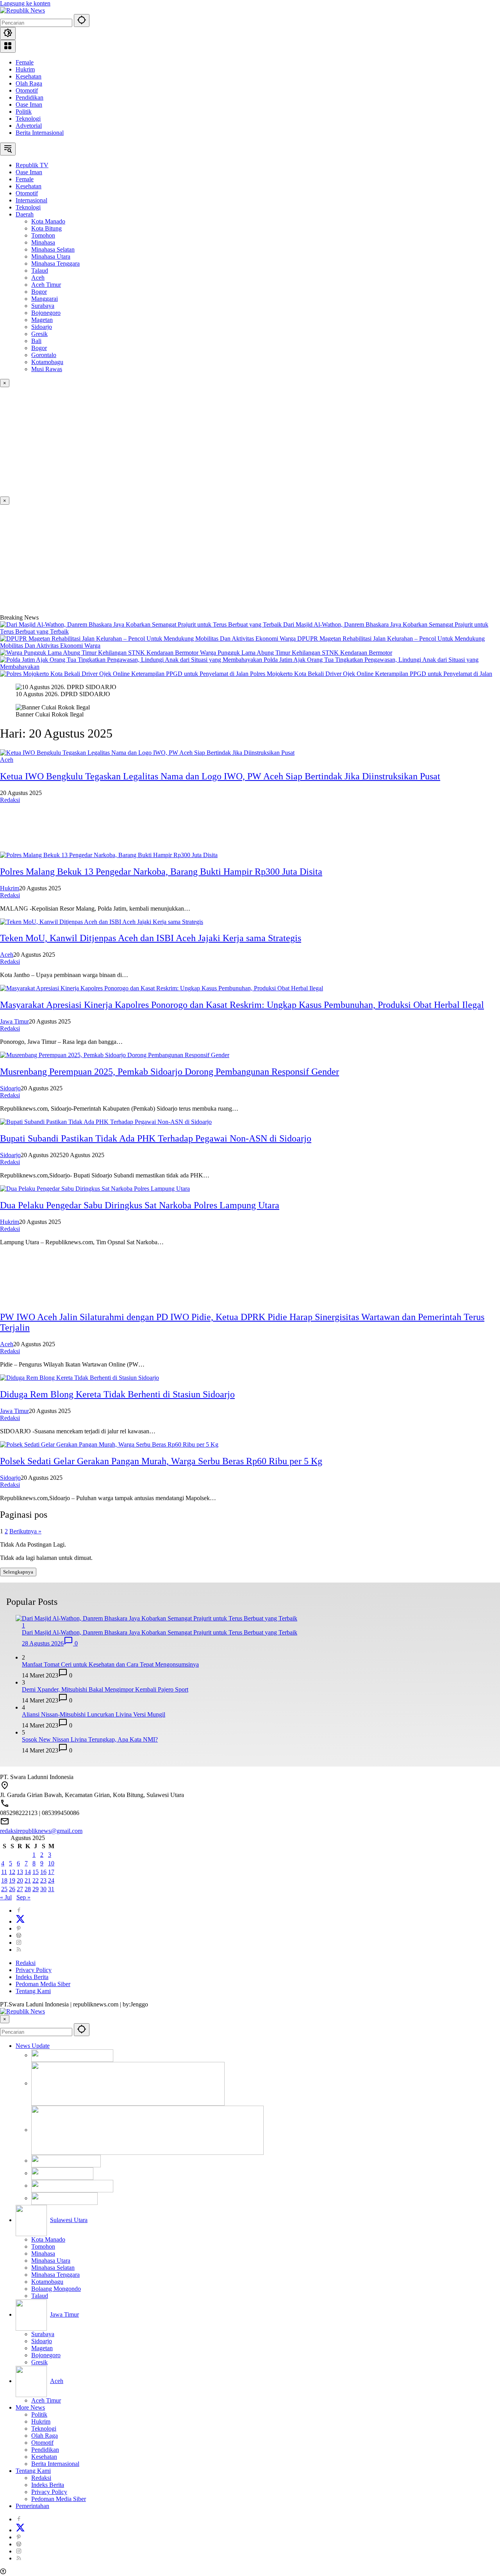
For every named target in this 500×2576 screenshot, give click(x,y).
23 (43, 1880)
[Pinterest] (19, 1928)
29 (36, 1889)
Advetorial (29, 126)
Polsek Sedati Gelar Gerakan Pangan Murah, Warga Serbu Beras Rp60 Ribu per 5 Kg (161, 1461)
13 (20, 1872)
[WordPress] (19, 1936)
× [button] (5, 2019)
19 (12, 1880)
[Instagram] (19, 1943)
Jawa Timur (14, 1021)
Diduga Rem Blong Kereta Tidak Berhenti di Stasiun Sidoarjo (117, 1394)
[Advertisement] (234, 442)
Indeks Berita (32, 1977)
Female (25, 62)
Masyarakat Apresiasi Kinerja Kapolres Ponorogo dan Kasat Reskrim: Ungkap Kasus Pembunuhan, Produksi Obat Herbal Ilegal (242, 1005)
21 (28, 1880)
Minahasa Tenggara (55, 2275)
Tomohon (43, 2246)
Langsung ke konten (25, 3)
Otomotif (27, 90)
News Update (33, 2046)
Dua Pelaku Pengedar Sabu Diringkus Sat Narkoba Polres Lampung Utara (140, 1205)
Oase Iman (29, 105)
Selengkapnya (18, 1572)
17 (51, 1872)
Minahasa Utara (51, 2261)
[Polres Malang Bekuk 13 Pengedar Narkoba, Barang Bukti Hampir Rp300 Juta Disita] (109, 855)
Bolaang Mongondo (56, 2289)
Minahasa (43, 2254)
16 (43, 1872)
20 (20, 1880)
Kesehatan (29, 76)
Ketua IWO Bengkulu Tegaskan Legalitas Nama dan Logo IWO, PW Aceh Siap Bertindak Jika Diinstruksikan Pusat (220, 776)
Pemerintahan (32, 2506)
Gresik (39, 2362)
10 (51, 1863)
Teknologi (28, 119)
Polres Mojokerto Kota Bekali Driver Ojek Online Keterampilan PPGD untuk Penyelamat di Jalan (371, 674)
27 (20, 1889)
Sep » (23, 1897)
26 (12, 1889)
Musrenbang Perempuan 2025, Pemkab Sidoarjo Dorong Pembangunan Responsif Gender (170, 1072)
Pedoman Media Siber (43, 1984)
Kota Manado (48, 2239)
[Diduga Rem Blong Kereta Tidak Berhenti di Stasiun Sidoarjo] (79, 1378)
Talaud (40, 2296)
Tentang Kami (33, 1991)
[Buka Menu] (8, 46)
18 (4, 1880)
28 (28, 1889)
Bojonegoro (46, 2355)
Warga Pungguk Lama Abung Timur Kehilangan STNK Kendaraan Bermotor (296, 653)
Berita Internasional (40, 133)
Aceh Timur (46, 2400)
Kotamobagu (47, 2282)
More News (30, 2407)
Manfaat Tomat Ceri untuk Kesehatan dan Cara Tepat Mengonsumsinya (110, 1664)
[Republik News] (22, 10)
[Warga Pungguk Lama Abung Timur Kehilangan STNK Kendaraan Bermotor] (100, 653)
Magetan (42, 2348)
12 (12, 1872)
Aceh (7, 760)
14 (28, 1872)
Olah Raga (29, 83)
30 (43, 1889)
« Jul (6, 1897)
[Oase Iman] (128, 2083)
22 (36, 1880)
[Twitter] (20, 1921)
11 (4, 1872)
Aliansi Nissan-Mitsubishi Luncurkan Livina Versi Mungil (94, 1714)
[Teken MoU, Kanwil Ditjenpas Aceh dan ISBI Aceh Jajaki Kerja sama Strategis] (102, 922)
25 (4, 1889)
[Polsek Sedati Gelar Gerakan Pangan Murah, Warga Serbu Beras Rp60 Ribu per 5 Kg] (109, 1444)
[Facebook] (19, 1911)
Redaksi (10, 800)
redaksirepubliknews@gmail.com (41, 1831)
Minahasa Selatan (53, 2268)
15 (36, 1872)
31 (51, 1889)
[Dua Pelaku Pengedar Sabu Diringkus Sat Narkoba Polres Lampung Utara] (95, 1189)
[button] (82, 21)
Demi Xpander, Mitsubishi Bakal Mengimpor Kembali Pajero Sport (105, 1689)
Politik (24, 112)
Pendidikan (29, 97)
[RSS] (19, 1950)
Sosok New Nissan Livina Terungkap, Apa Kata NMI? (90, 1739)
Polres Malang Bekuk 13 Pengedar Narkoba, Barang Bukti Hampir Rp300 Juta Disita (161, 872)
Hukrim (25, 69)
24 (51, 1880)
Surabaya (43, 2334)
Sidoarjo (10, 1088)
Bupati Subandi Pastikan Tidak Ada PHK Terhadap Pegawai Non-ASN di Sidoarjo (156, 1138)
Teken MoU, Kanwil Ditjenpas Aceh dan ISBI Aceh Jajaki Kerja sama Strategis (151, 938)
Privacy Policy (34, 1970)
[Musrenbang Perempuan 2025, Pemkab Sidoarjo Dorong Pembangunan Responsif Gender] (115, 1055)
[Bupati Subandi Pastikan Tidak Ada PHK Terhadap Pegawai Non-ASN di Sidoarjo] (106, 1122)
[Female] (147, 2130)
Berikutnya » (25, 1531)
